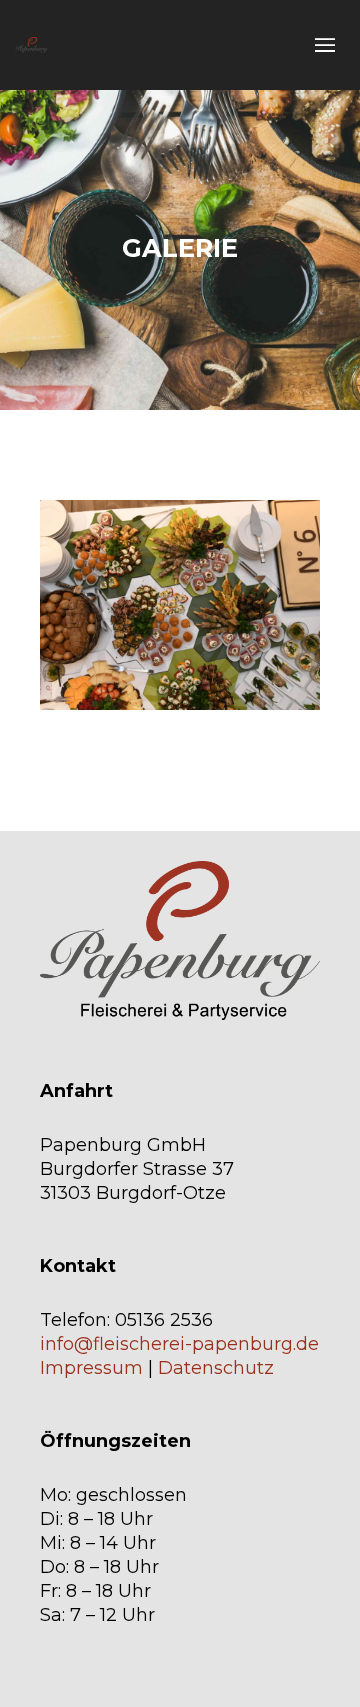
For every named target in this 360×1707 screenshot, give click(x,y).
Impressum (91, 1368)
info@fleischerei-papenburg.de (179, 1344)
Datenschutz (216, 1368)
